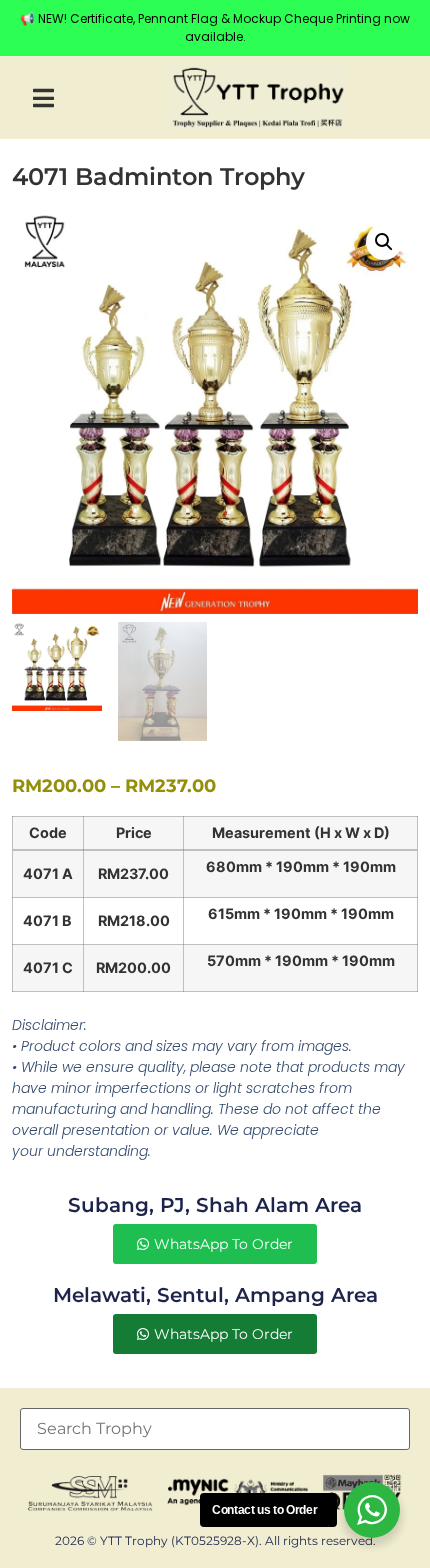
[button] (43, 97)
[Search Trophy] (215, 1429)
